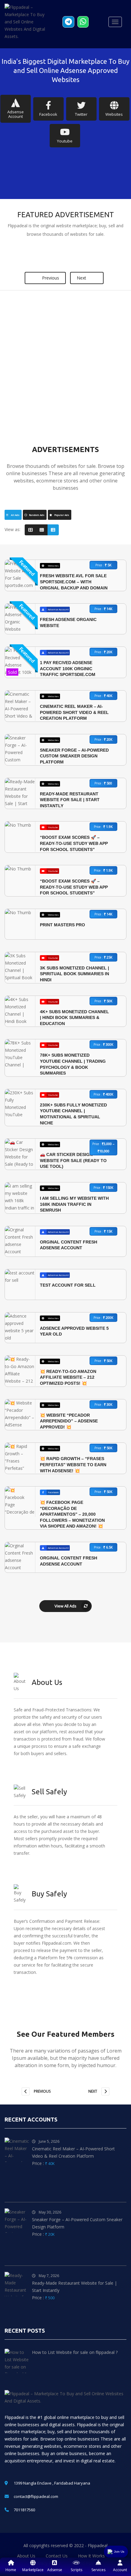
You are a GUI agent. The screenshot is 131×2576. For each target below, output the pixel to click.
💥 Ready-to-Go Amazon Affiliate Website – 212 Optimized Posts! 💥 (68, 1377)
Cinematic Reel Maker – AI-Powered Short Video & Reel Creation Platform (74, 712)
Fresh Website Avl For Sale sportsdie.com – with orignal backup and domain (74, 582)
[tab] (13, 515)
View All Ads (65, 1606)
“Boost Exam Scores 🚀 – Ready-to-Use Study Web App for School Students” (74, 843)
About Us (26, 2556)
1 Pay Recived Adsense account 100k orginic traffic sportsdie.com (68, 669)
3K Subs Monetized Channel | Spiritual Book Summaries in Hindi (74, 974)
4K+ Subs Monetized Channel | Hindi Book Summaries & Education (74, 1018)
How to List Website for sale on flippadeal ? (75, 2352)
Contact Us (57, 2556)
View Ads (42, 413)
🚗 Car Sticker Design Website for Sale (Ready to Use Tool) (73, 1160)
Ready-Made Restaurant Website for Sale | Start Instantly (70, 800)
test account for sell (68, 1285)
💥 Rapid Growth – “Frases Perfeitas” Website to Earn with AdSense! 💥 (73, 1465)
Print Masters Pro (62, 925)
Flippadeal (98, 2545)
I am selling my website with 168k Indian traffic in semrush (74, 1204)
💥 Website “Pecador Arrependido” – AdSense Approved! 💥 (69, 1421)
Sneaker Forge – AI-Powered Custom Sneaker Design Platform (74, 756)
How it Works (91, 2556)
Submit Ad (85, 413)
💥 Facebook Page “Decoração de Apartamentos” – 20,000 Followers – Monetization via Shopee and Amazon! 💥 (72, 1514)
